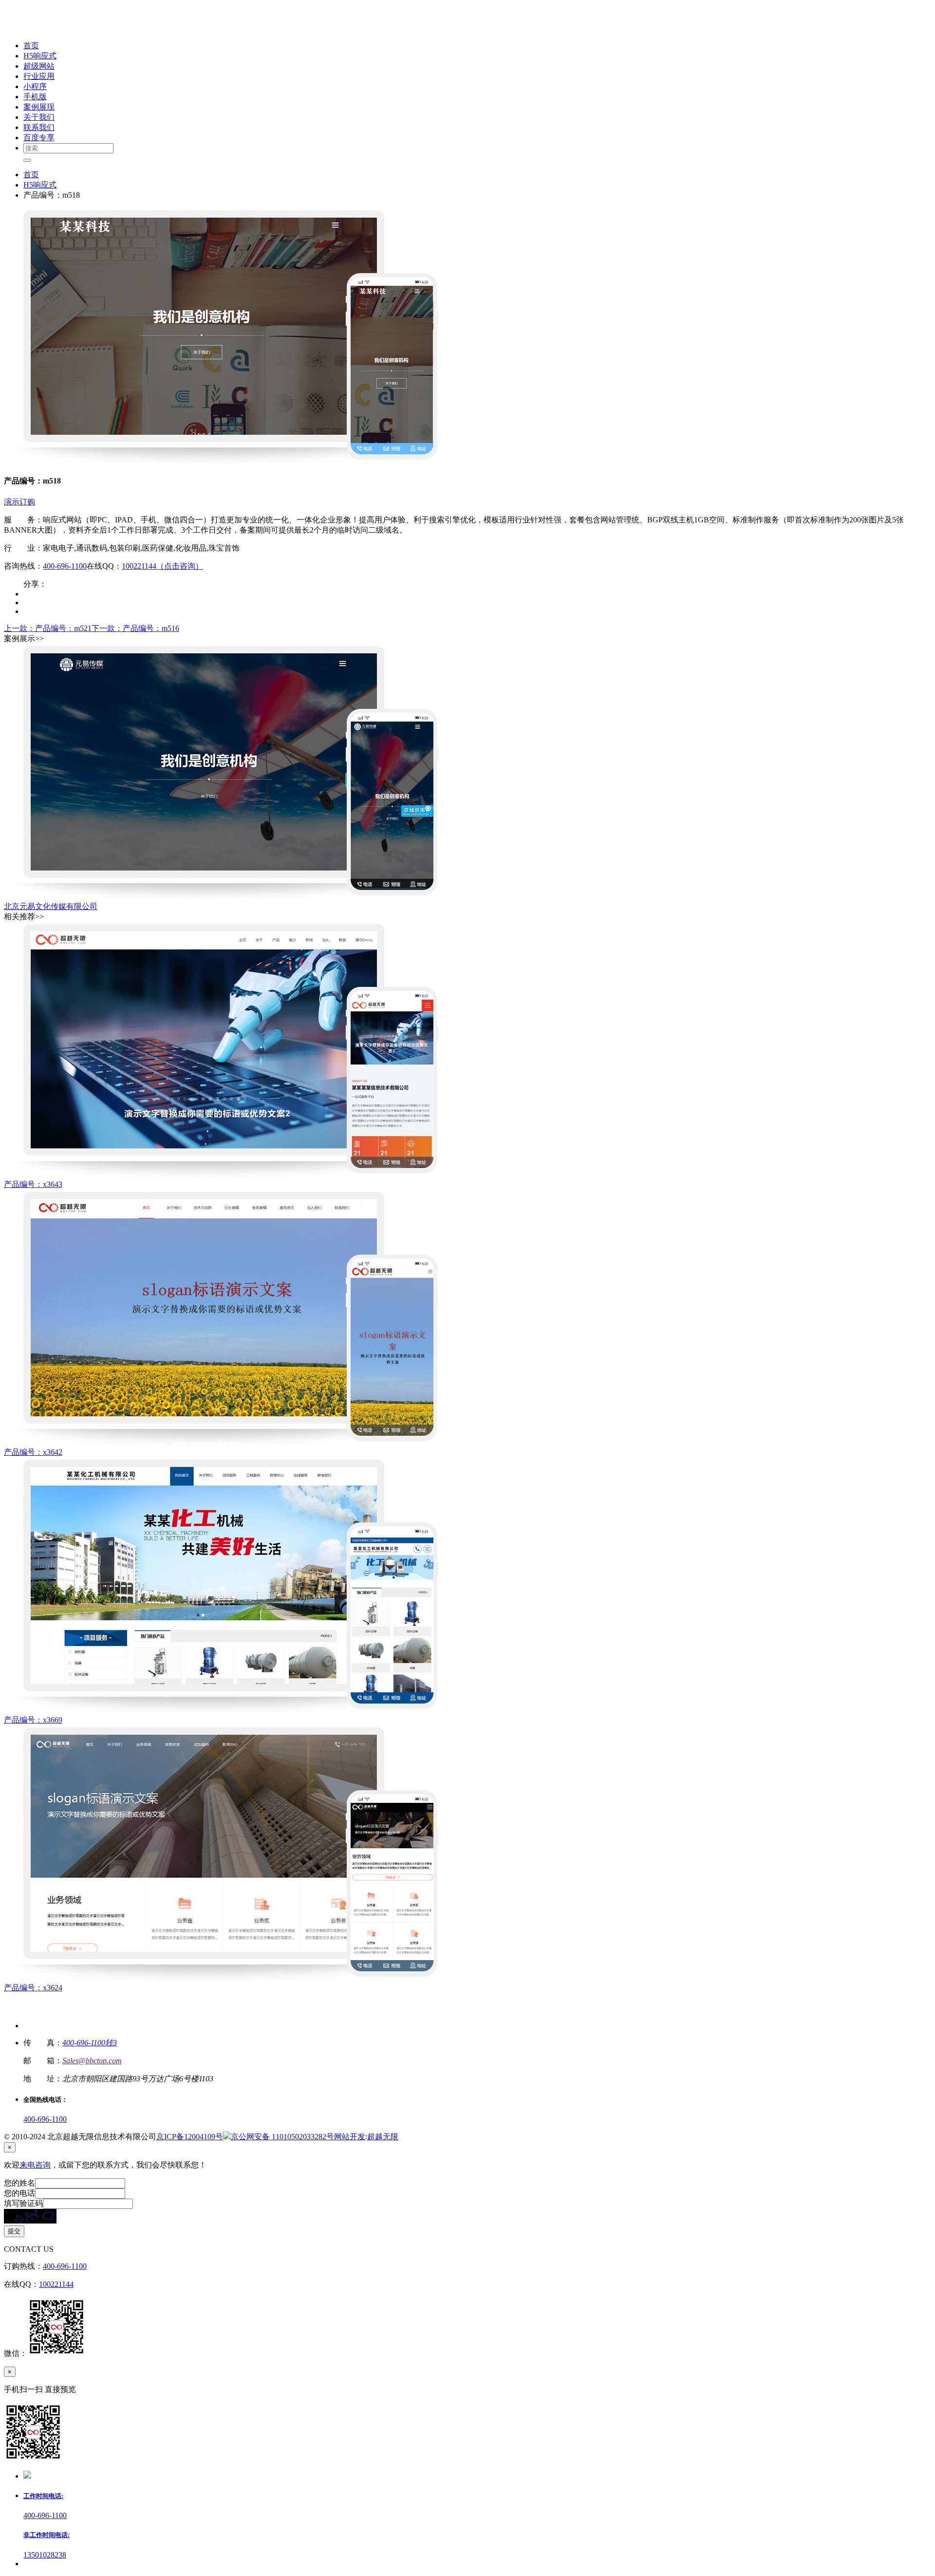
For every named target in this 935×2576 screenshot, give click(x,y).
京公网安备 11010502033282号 (282, 2137)
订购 (27, 502)
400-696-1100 (65, 566)
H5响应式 (40, 185)
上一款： (48, 628)
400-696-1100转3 (90, 2043)
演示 (12, 502)
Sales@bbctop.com (92, 2061)
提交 (14, 2231)
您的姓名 (19, 2183)
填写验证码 (23, 2203)
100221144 (56, 2284)
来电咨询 (35, 2165)
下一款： (135, 628)
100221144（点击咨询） (162, 566)
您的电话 (19, 2193)
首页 (31, 175)
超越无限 (383, 2137)
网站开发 (350, 2137)
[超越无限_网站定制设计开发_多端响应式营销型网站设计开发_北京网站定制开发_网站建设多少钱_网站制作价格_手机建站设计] (69, 28)
